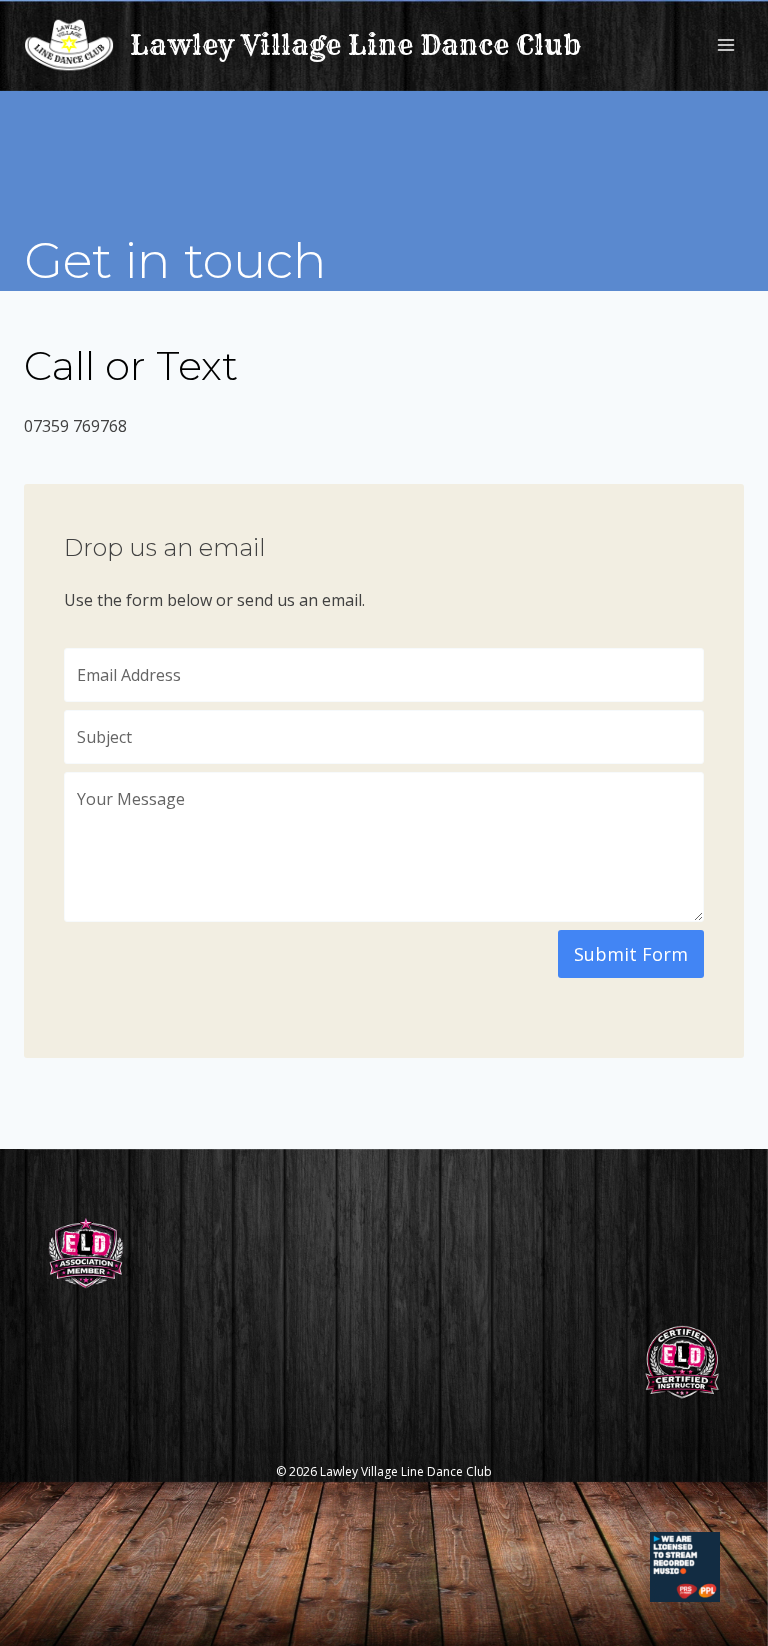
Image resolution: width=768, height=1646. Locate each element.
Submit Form (631, 954)
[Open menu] (725, 44)
